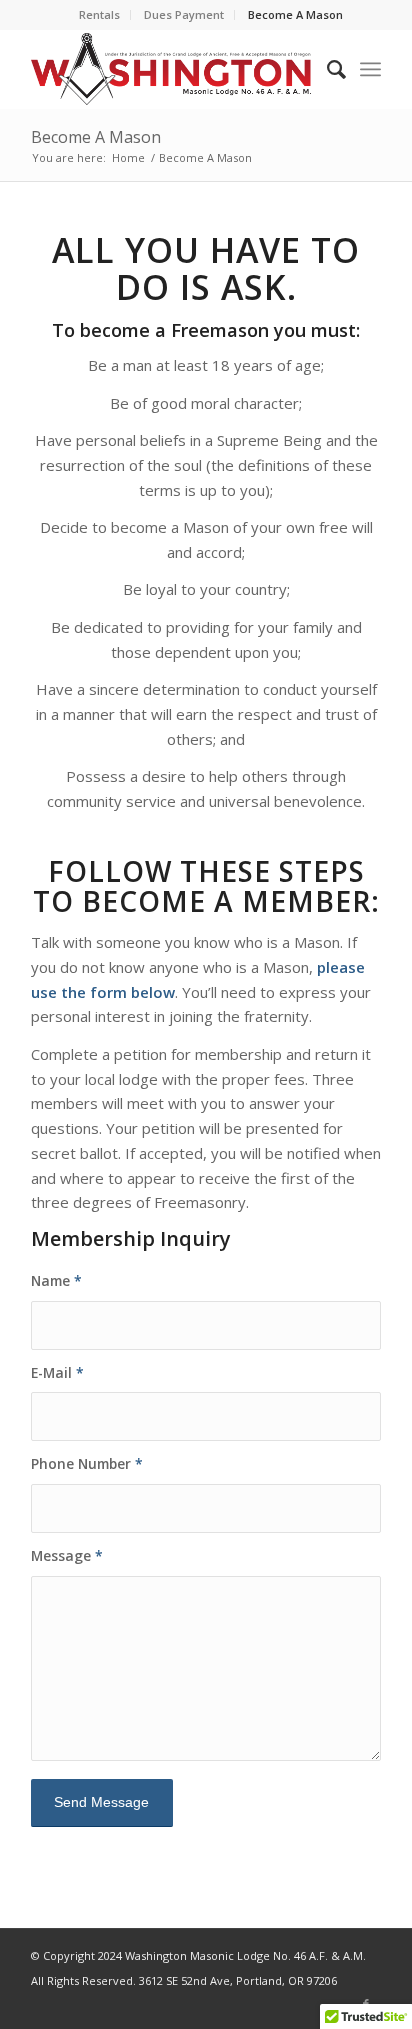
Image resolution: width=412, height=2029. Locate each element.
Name (56, 1280)
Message (67, 1555)
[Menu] (370, 69)
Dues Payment (184, 14)
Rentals (99, 14)
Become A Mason (295, 14)
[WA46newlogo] (171, 69)
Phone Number (87, 1463)
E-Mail (57, 1372)
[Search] (326, 69)
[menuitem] (100, 15)
